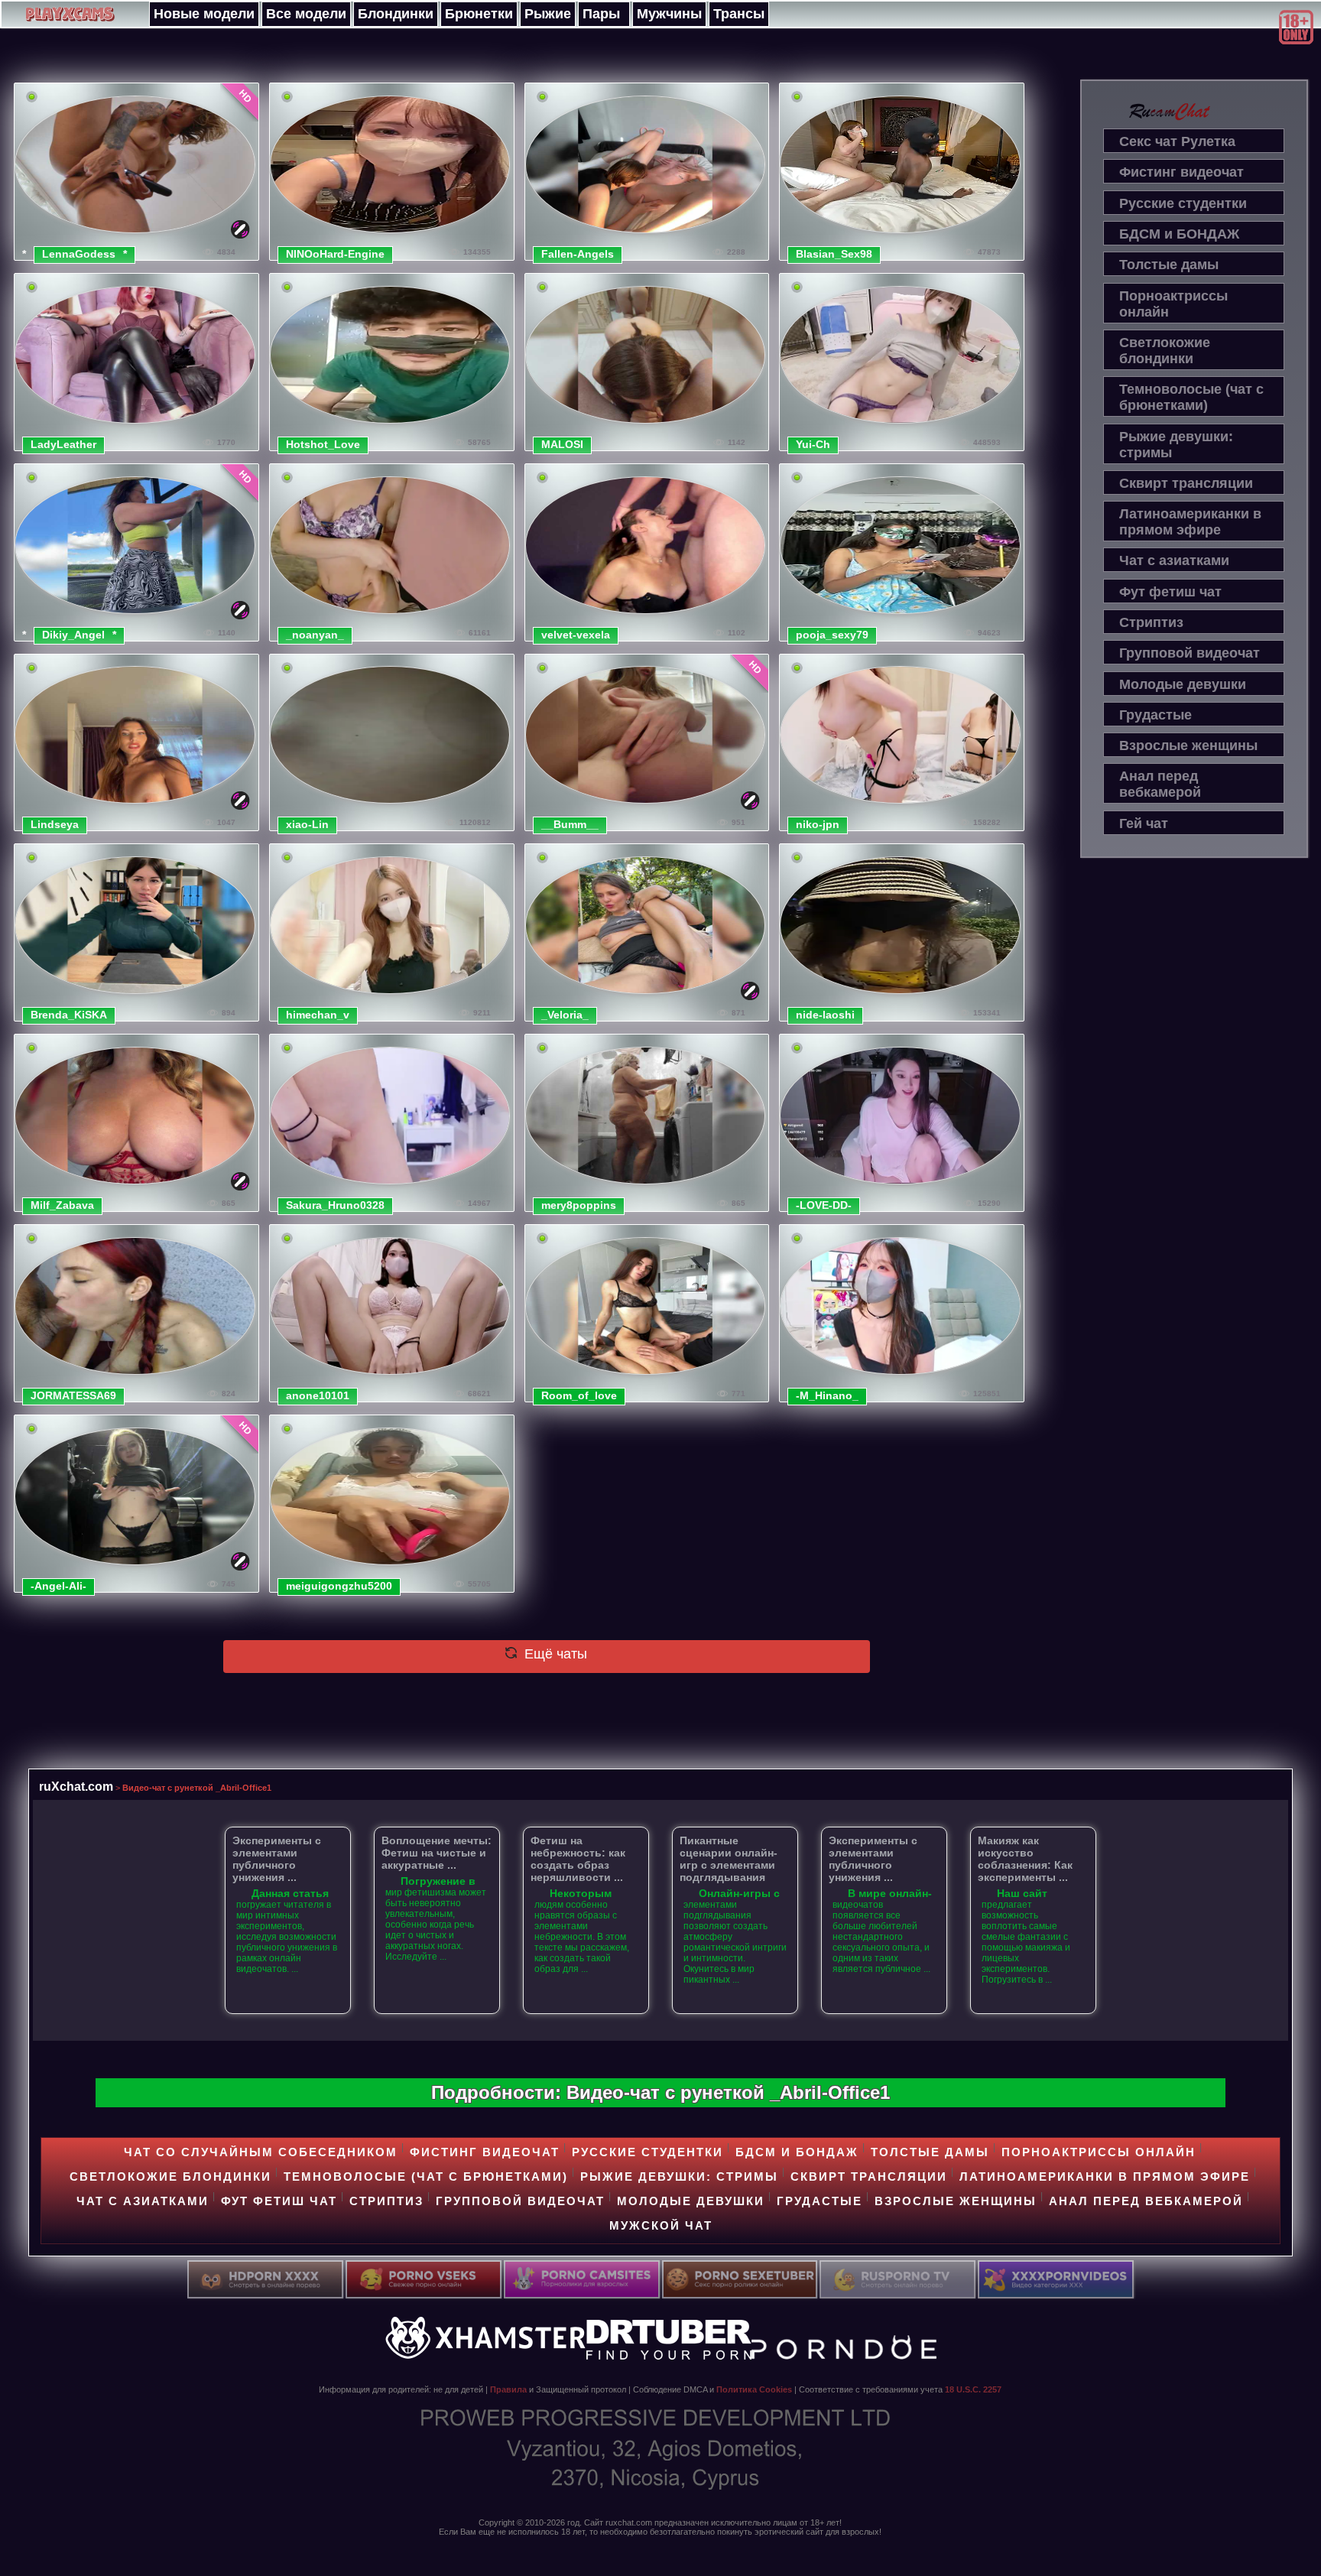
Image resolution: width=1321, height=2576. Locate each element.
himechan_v (318, 1015)
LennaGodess (79, 254)
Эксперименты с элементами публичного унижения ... (277, 1859)
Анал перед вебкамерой (1160, 784)
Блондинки (396, 14)
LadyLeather (63, 444)
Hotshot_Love (323, 444)
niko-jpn (818, 824)
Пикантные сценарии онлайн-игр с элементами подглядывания (729, 1859)
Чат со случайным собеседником (261, 2152)
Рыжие (548, 14)
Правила (508, 2389)
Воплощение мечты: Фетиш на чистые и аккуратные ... (437, 1853)
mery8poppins (579, 1205)
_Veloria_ (565, 1015)
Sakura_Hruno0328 (335, 1205)
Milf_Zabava (62, 1205)
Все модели (306, 14)
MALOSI (562, 444)
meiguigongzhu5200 (339, 1586)
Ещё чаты (554, 1654)
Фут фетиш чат (1170, 592)
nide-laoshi (825, 1015)
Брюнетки (479, 14)
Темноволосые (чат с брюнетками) (1191, 397)
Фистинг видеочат (1181, 172)
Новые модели (204, 14)
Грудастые (1155, 715)
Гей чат (1144, 823)
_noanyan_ (315, 635)
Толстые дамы (1169, 265)
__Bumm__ (570, 824)
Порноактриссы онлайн (1173, 304)
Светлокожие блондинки (1165, 351)
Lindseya (55, 824)
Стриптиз (1151, 622)
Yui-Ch (813, 444)
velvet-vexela (576, 635)
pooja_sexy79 (832, 635)
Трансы (739, 14)
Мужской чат (661, 2225)
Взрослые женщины (1188, 746)
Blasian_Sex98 (834, 254)
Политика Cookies (754, 2389)
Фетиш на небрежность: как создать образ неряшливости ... (578, 1859)
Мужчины (669, 14)
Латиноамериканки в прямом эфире (1190, 522)
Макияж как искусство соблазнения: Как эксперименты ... (1025, 1859)
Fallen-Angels (578, 254)
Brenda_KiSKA (69, 1015)
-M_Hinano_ (827, 1395)
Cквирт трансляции (1186, 483)
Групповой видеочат (1190, 653)
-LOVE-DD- (824, 1205)
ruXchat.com (76, 1786)
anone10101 (318, 1395)
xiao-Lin (307, 824)
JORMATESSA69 (73, 1395)
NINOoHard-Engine (335, 254)
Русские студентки (1183, 203)
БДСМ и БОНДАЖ (1179, 234)
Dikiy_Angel (73, 635)
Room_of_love (579, 1395)
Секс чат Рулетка (1177, 141)
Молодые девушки (1183, 684)
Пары (601, 14)
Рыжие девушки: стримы (1176, 445)
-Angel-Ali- (58, 1586)
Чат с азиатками (1174, 560)
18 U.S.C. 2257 (973, 2389)
